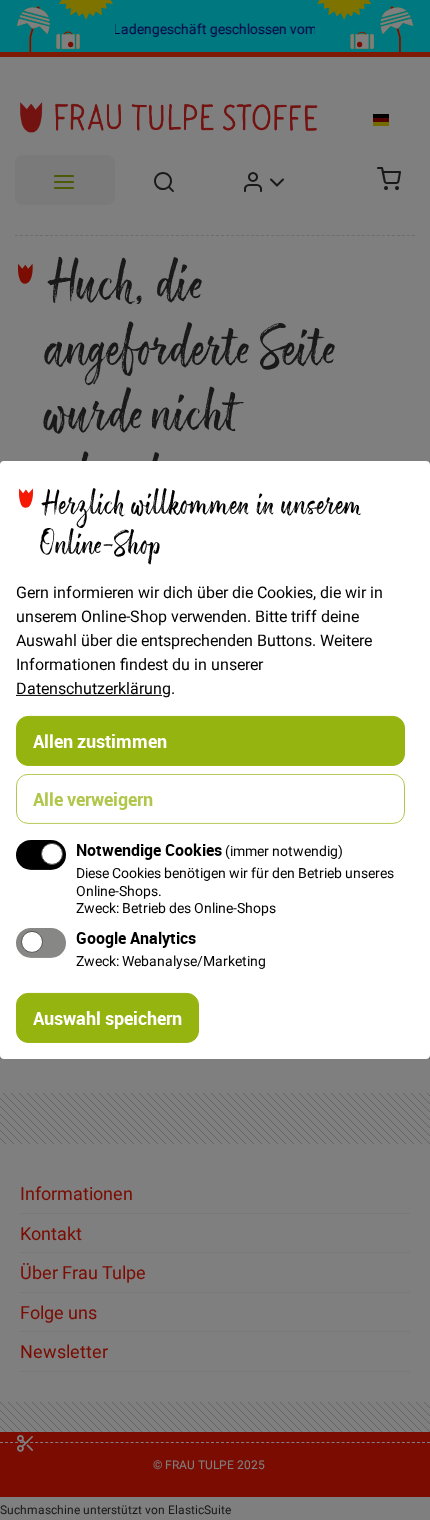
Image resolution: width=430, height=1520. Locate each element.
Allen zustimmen (100, 741)
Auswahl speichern (107, 1018)
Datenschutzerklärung (93, 688)
